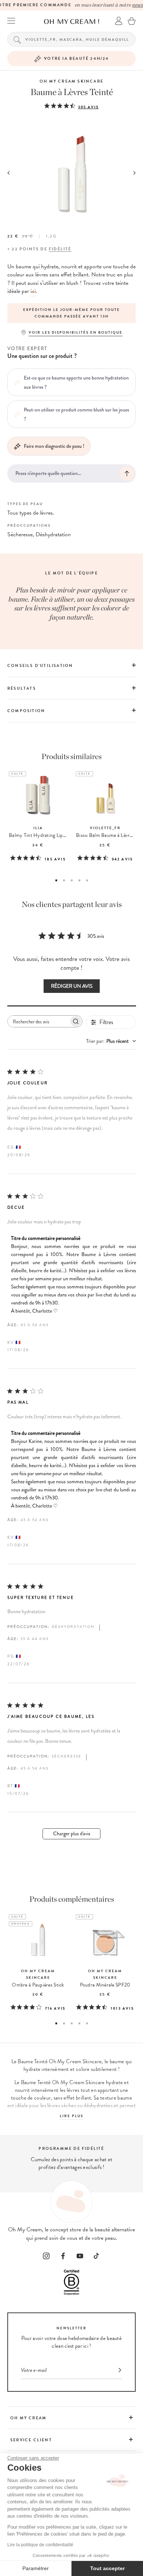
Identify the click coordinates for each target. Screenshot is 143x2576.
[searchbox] (38, 1021)
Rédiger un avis (72, 986)
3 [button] (72, 880)
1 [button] (56, 880)
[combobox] (111, 1041)
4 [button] (79, 880)
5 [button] (87, 880)
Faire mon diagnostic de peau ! (54, 446)
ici (33, 291)
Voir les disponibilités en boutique (76, 332)
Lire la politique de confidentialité (40, 2545)
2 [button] (64, 880)
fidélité (60, 249)
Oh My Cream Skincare (71, 81)
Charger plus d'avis (72, 1834)
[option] (71, 313)
